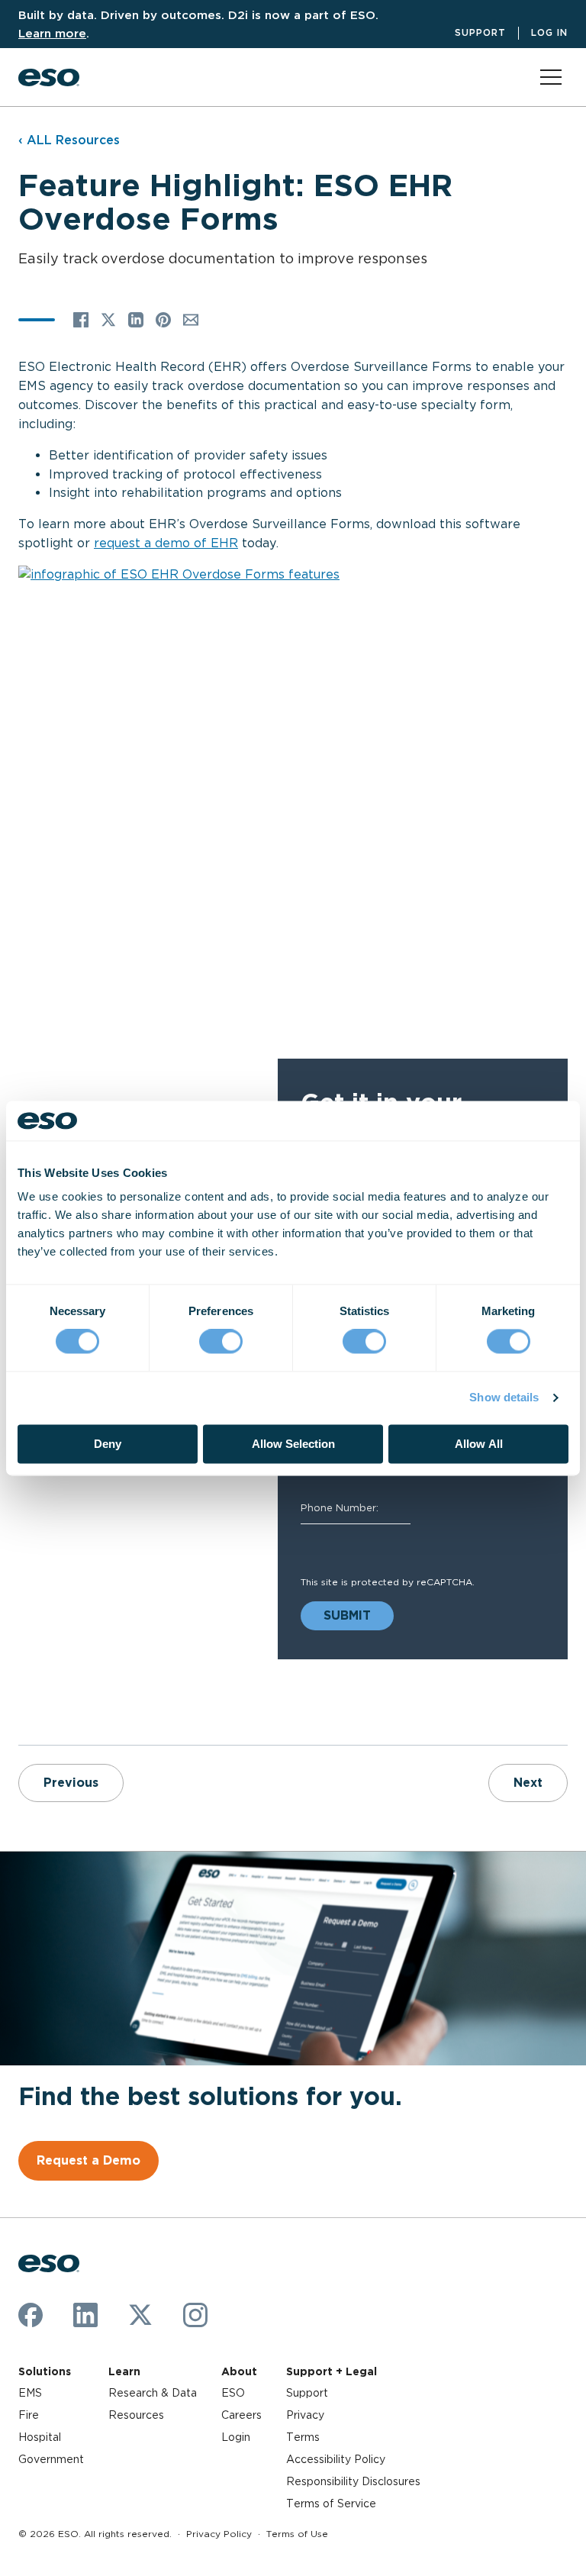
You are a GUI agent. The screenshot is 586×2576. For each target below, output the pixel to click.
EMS (30, 2393)
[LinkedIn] (85, 2315)
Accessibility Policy (336, 2459)
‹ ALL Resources (69, 140)
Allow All (479, 1444)
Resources (136, 2415)
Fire (29, 2415)
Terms (303, 2437)
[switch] (221, 1342)
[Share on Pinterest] (163, 320)
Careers (241, 2415)
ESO (233, 2393)
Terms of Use (297, 2534)
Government (51, 2459)
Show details (504, 1398)
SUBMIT (347, 1615)
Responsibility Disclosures (353, 2481)
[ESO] (49, 77)
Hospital (40, 2437)
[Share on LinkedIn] (136, 320)
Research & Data (153, 2393)
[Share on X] (108, 320)
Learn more (52, 33)
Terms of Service (331, 2503)
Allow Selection (293, 1444)
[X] (140, 2315)
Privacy (305, 2415)
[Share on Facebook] (81, 320)
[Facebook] (31, 2315)
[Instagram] (195, 2315)
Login (236, 2437)
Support (480, 32)
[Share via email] (191, 320)
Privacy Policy (219, 2534)
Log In (549, 32)
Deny (108, 1444)
